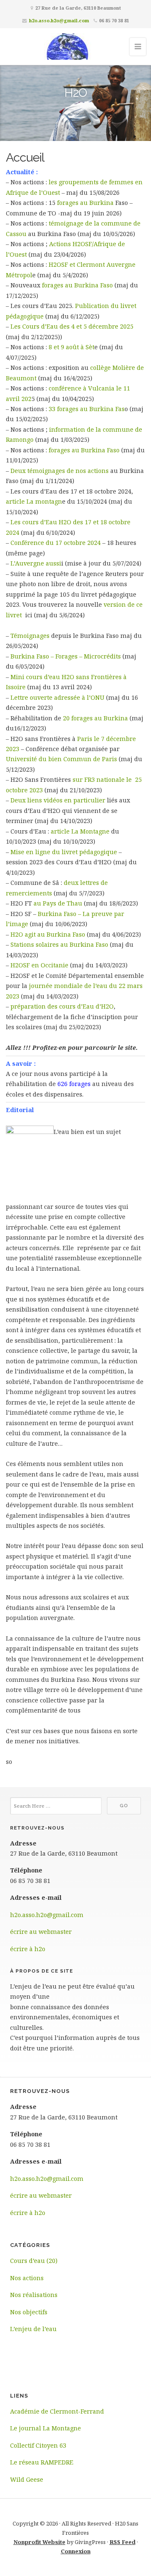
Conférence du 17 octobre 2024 (55, 543)
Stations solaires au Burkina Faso (59, 944)
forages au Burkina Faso (77, 285)
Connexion (76, 2551)
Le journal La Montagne (46, 2428)
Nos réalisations (34, 2295)
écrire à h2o (28, 1949)
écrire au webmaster (41, 1932)
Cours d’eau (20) (34, 2261)
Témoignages (30, 636)
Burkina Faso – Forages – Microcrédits (66, 656)
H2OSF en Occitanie (39, 965)
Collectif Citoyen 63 (38, 2445)
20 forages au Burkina (95, 718)
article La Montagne (80, 831)
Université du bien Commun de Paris (61, 759)
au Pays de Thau (58, 903)
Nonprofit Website (39, 2542)
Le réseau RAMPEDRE (42, 2462)
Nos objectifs (29, 2312)
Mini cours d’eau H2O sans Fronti (60, 677)
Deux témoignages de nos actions (60, 471)
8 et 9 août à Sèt (72, 347)
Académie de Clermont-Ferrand (57, 2411)
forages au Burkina (85, 203)
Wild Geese (27, 2479)
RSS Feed (122, 2542)
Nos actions (27, 2278)
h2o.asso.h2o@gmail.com (59, 20)
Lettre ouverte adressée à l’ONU (57, 697)
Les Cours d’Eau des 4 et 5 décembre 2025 (72, 326)
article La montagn (34, 501)
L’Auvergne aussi (36, 563)
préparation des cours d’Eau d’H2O (62, 1006)
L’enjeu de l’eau (33, 2329)
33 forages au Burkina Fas (87, 409)
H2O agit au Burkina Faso (48, 934)
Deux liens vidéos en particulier (58, 800)
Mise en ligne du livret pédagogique (64, 852)
